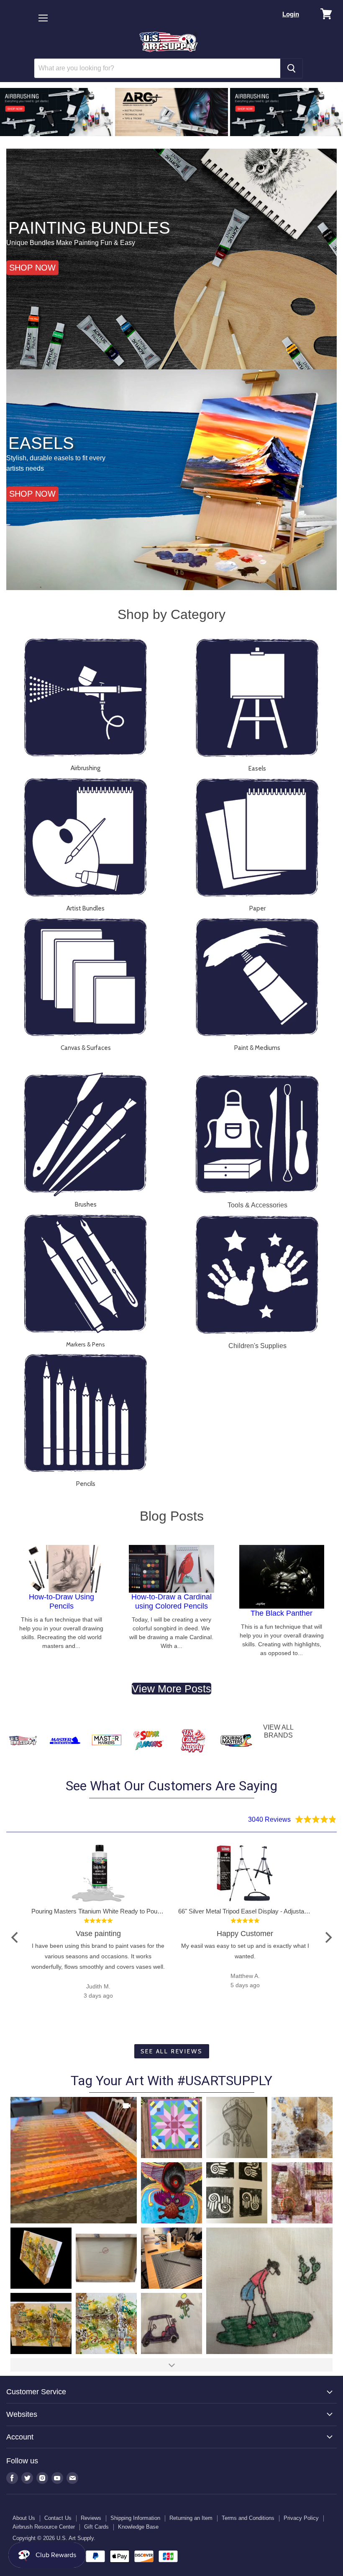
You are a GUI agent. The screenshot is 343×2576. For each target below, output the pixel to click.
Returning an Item (191, 2518)
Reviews (91, 2518)
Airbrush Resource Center (44, 2527)
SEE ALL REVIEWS (172, 2051)
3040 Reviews (269, 1819)
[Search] (291, 68)
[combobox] (157, 68)
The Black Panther (282, 1613)
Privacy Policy (301, 2518)
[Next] (328, 1937)
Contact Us (58, 2518)
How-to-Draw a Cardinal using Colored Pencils (171, 1601)
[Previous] (15, 1937)
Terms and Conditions (248, 2518)
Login (291, 14)
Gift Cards (96, 2527)
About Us (24, 2518)
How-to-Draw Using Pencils (61, 1601)
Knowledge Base (138, 2527)
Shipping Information (135, 2518)
